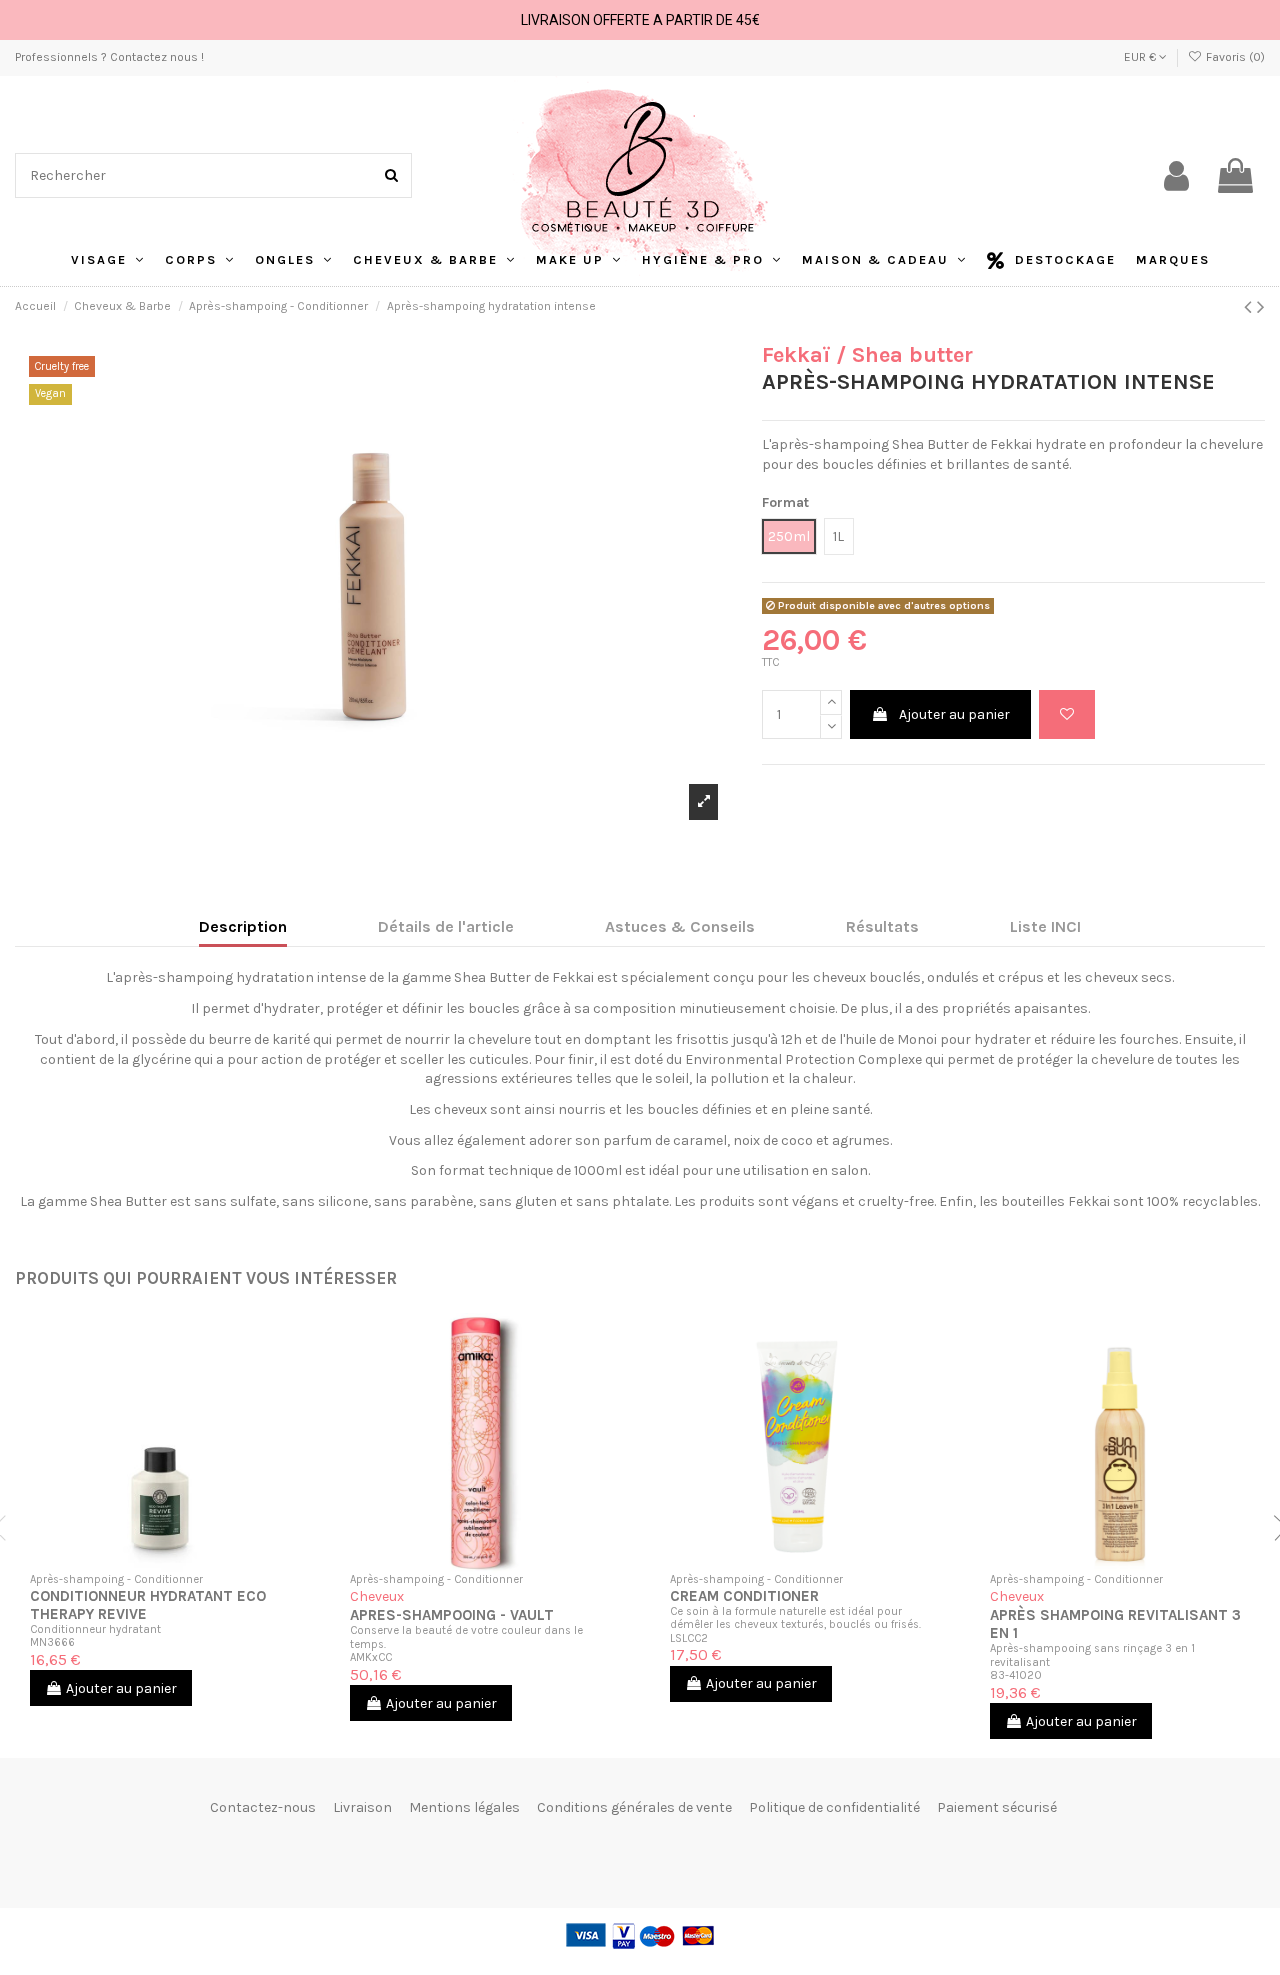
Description (243, 926)
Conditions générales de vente (634, 1807)
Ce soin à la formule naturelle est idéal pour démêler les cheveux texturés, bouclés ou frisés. (795, 1618)
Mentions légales (464, 1807)
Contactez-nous (263, 1807)
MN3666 (52, 1642)
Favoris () (1234, 57)
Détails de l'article (446, 926)
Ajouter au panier (954, 714)
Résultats (882, 926)
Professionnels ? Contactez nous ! (109, 57)
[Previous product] (1250, 307)
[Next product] (1261, 307)
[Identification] (1176, 176)
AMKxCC (371, 1657)
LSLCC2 (689, 1638)
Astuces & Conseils (680, 926)
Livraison (362, 1807)
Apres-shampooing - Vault (452, 1615)
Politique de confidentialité (834, 1807)
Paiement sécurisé (997, 1807)
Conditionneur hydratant (95, 1629)
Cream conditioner (744, 1596)
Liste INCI (1045, 926)
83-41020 (1016, 1675)
